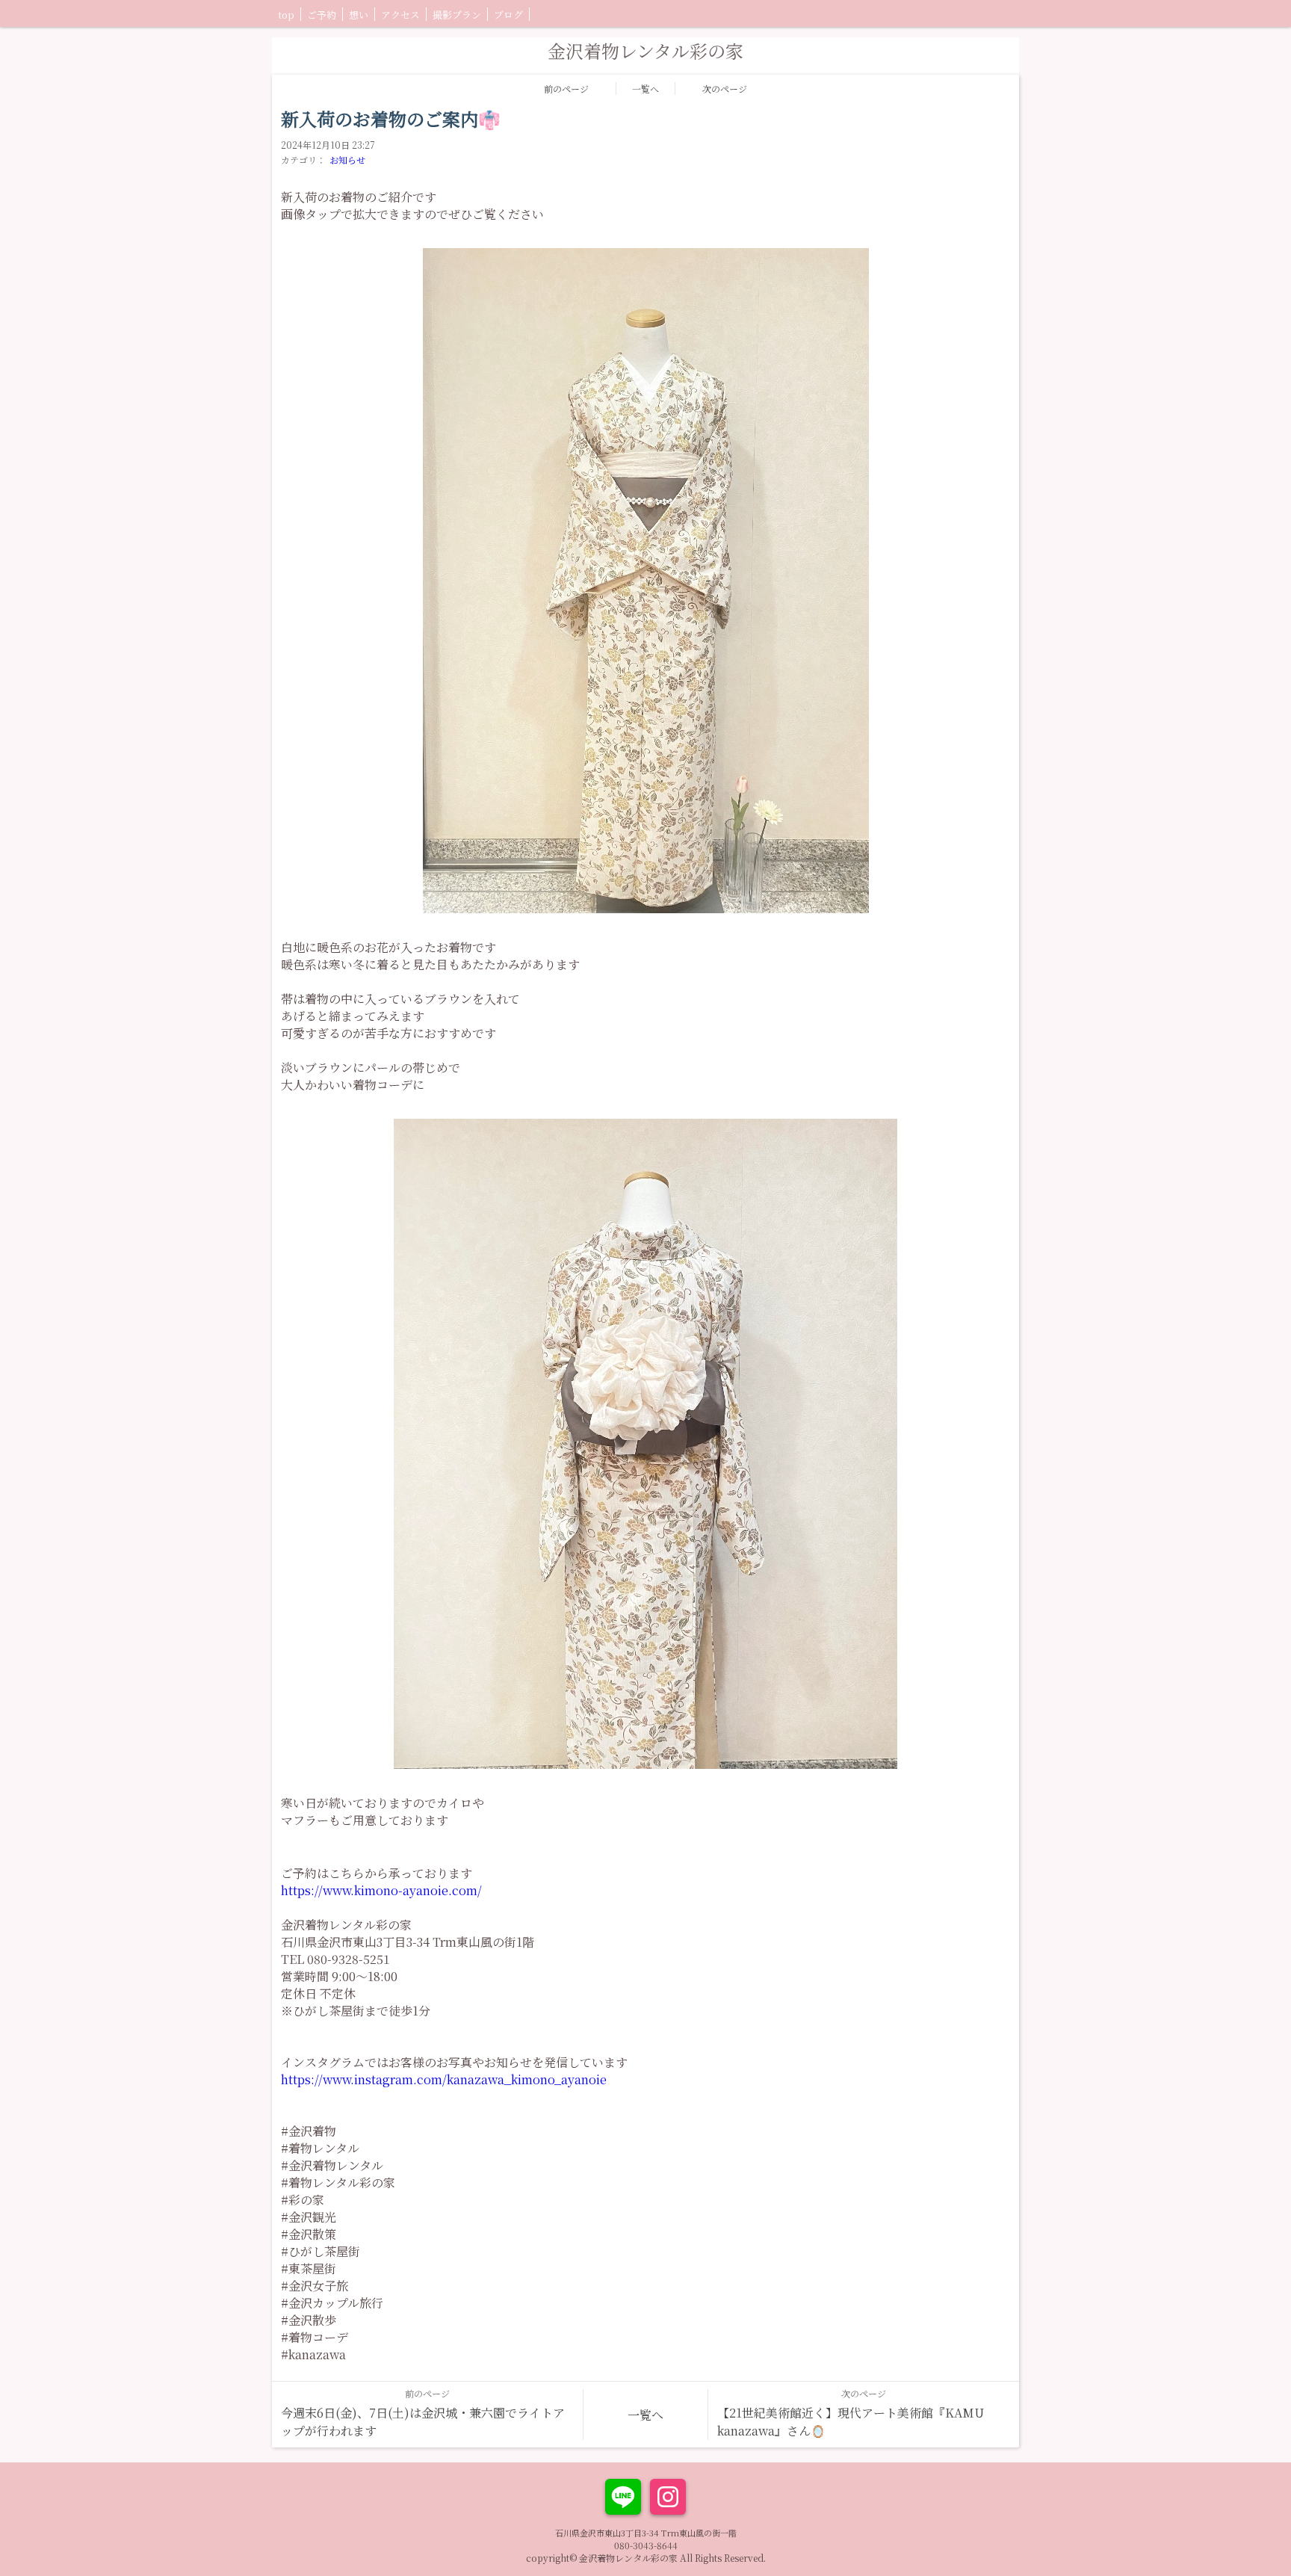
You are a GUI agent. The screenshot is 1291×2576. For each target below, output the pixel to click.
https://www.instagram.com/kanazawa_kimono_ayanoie (444, 2079)
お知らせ (347, 160)
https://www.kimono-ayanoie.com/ (381, 1890)
